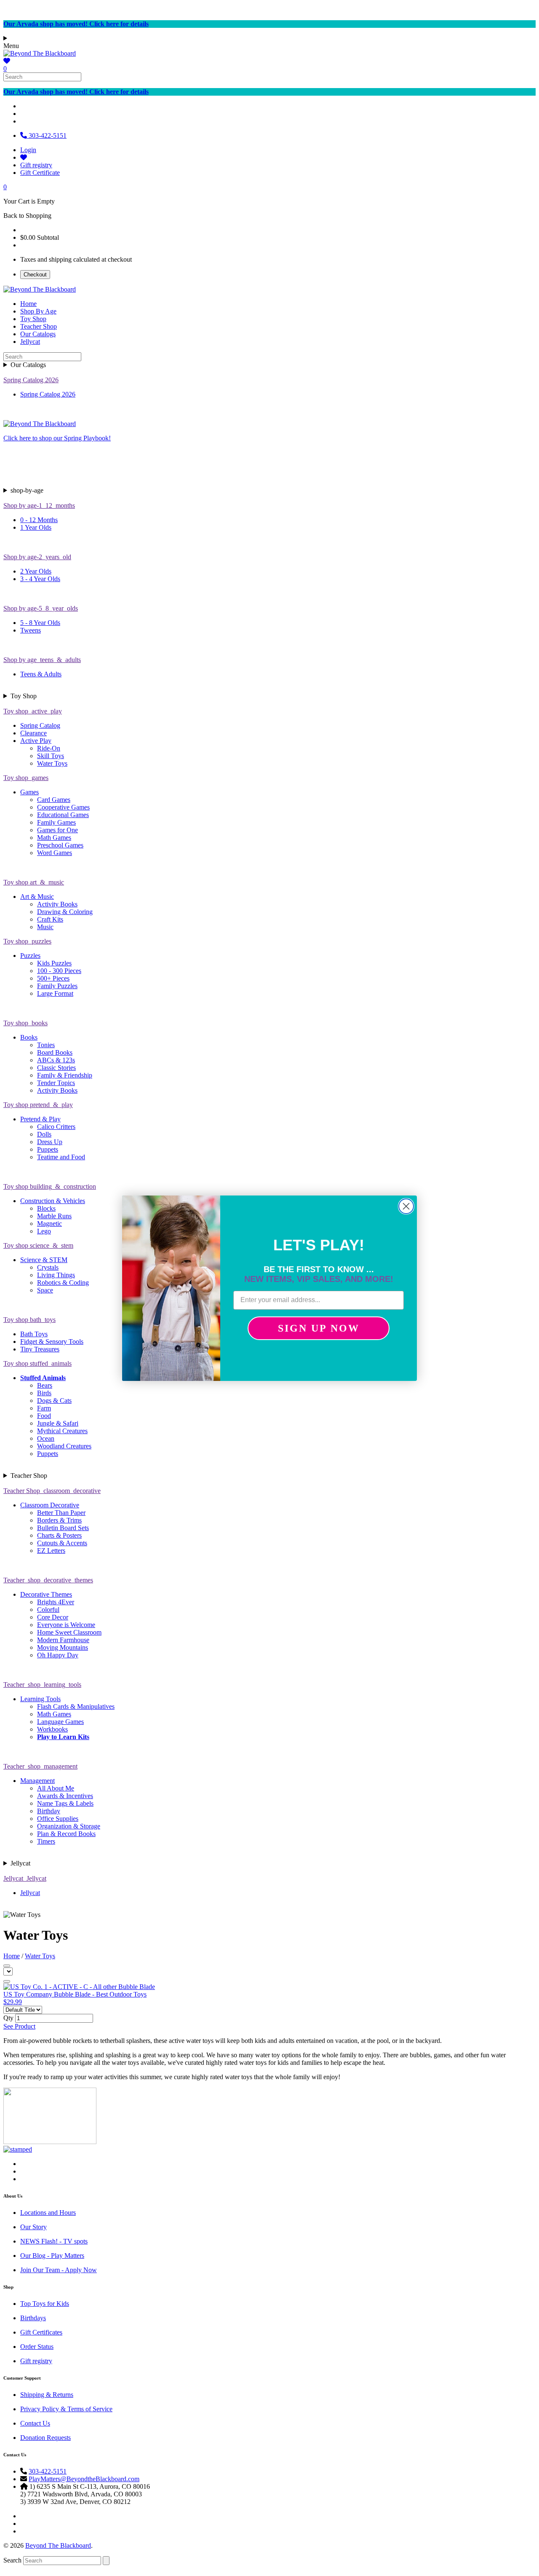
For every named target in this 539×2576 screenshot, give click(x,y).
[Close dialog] (406, 1206)
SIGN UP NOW (319, 1328)
